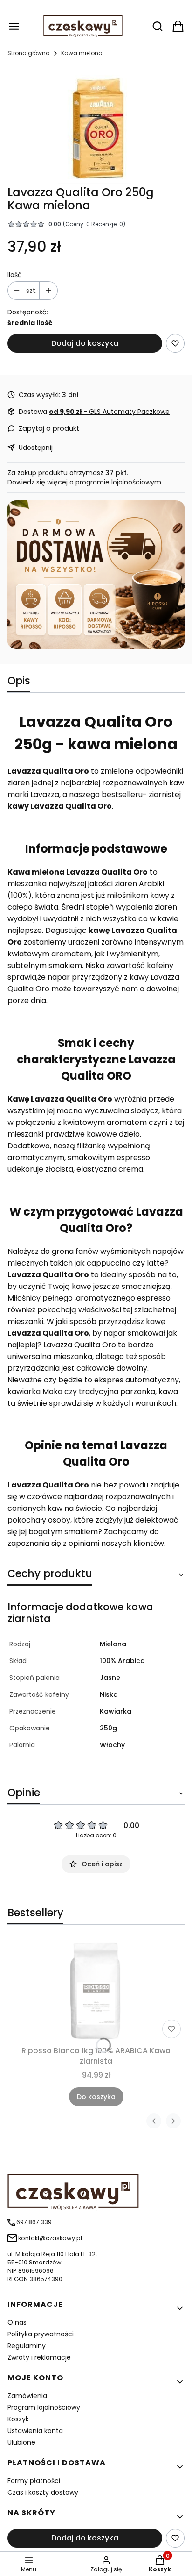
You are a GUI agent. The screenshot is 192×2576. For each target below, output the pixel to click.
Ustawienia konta (35, 2431)
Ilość (15, 275)
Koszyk (18, 2419)
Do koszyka (96, 2097)
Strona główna (29, 53)
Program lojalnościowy (44, 2407)
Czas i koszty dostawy (43, 2492)
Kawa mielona (82, 53)
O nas (17, 2322)
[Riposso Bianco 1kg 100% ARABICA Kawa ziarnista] (96, 1991)
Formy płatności (34, 2481)
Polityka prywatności (41, 2334)
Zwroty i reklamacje (39, 2357)
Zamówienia (27, 2396)
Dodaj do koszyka (85, 343)
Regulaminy (27, 2346)
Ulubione (21, 2442)
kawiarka (24, 1391)
